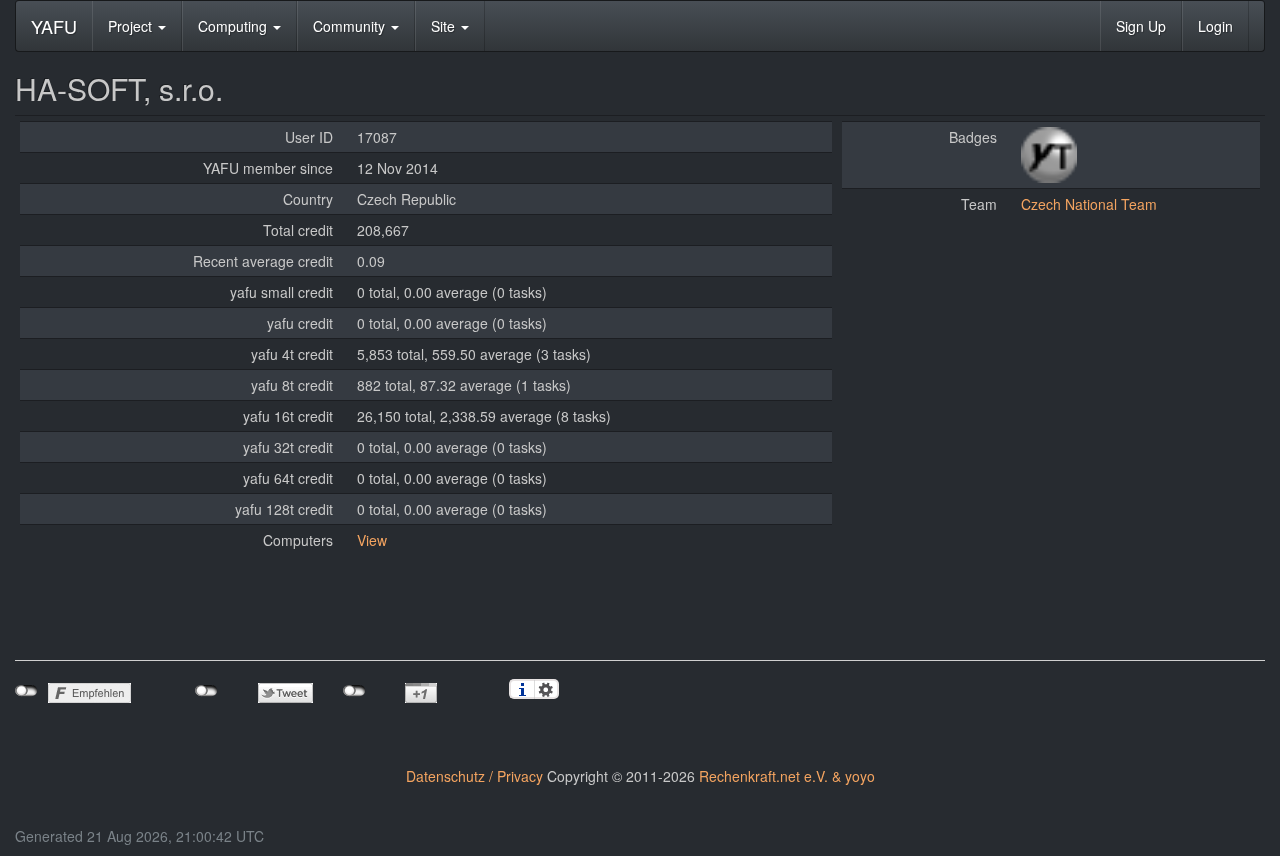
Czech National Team (1089, 204)
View (372, 540)
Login (1215, 26)
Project (132, 26)
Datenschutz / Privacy (474, 776)
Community (351, 26)
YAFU (54, 26)
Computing (234, 26)
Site (445, 26)
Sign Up (1141, 26)
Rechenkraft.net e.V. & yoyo (787, 776)
